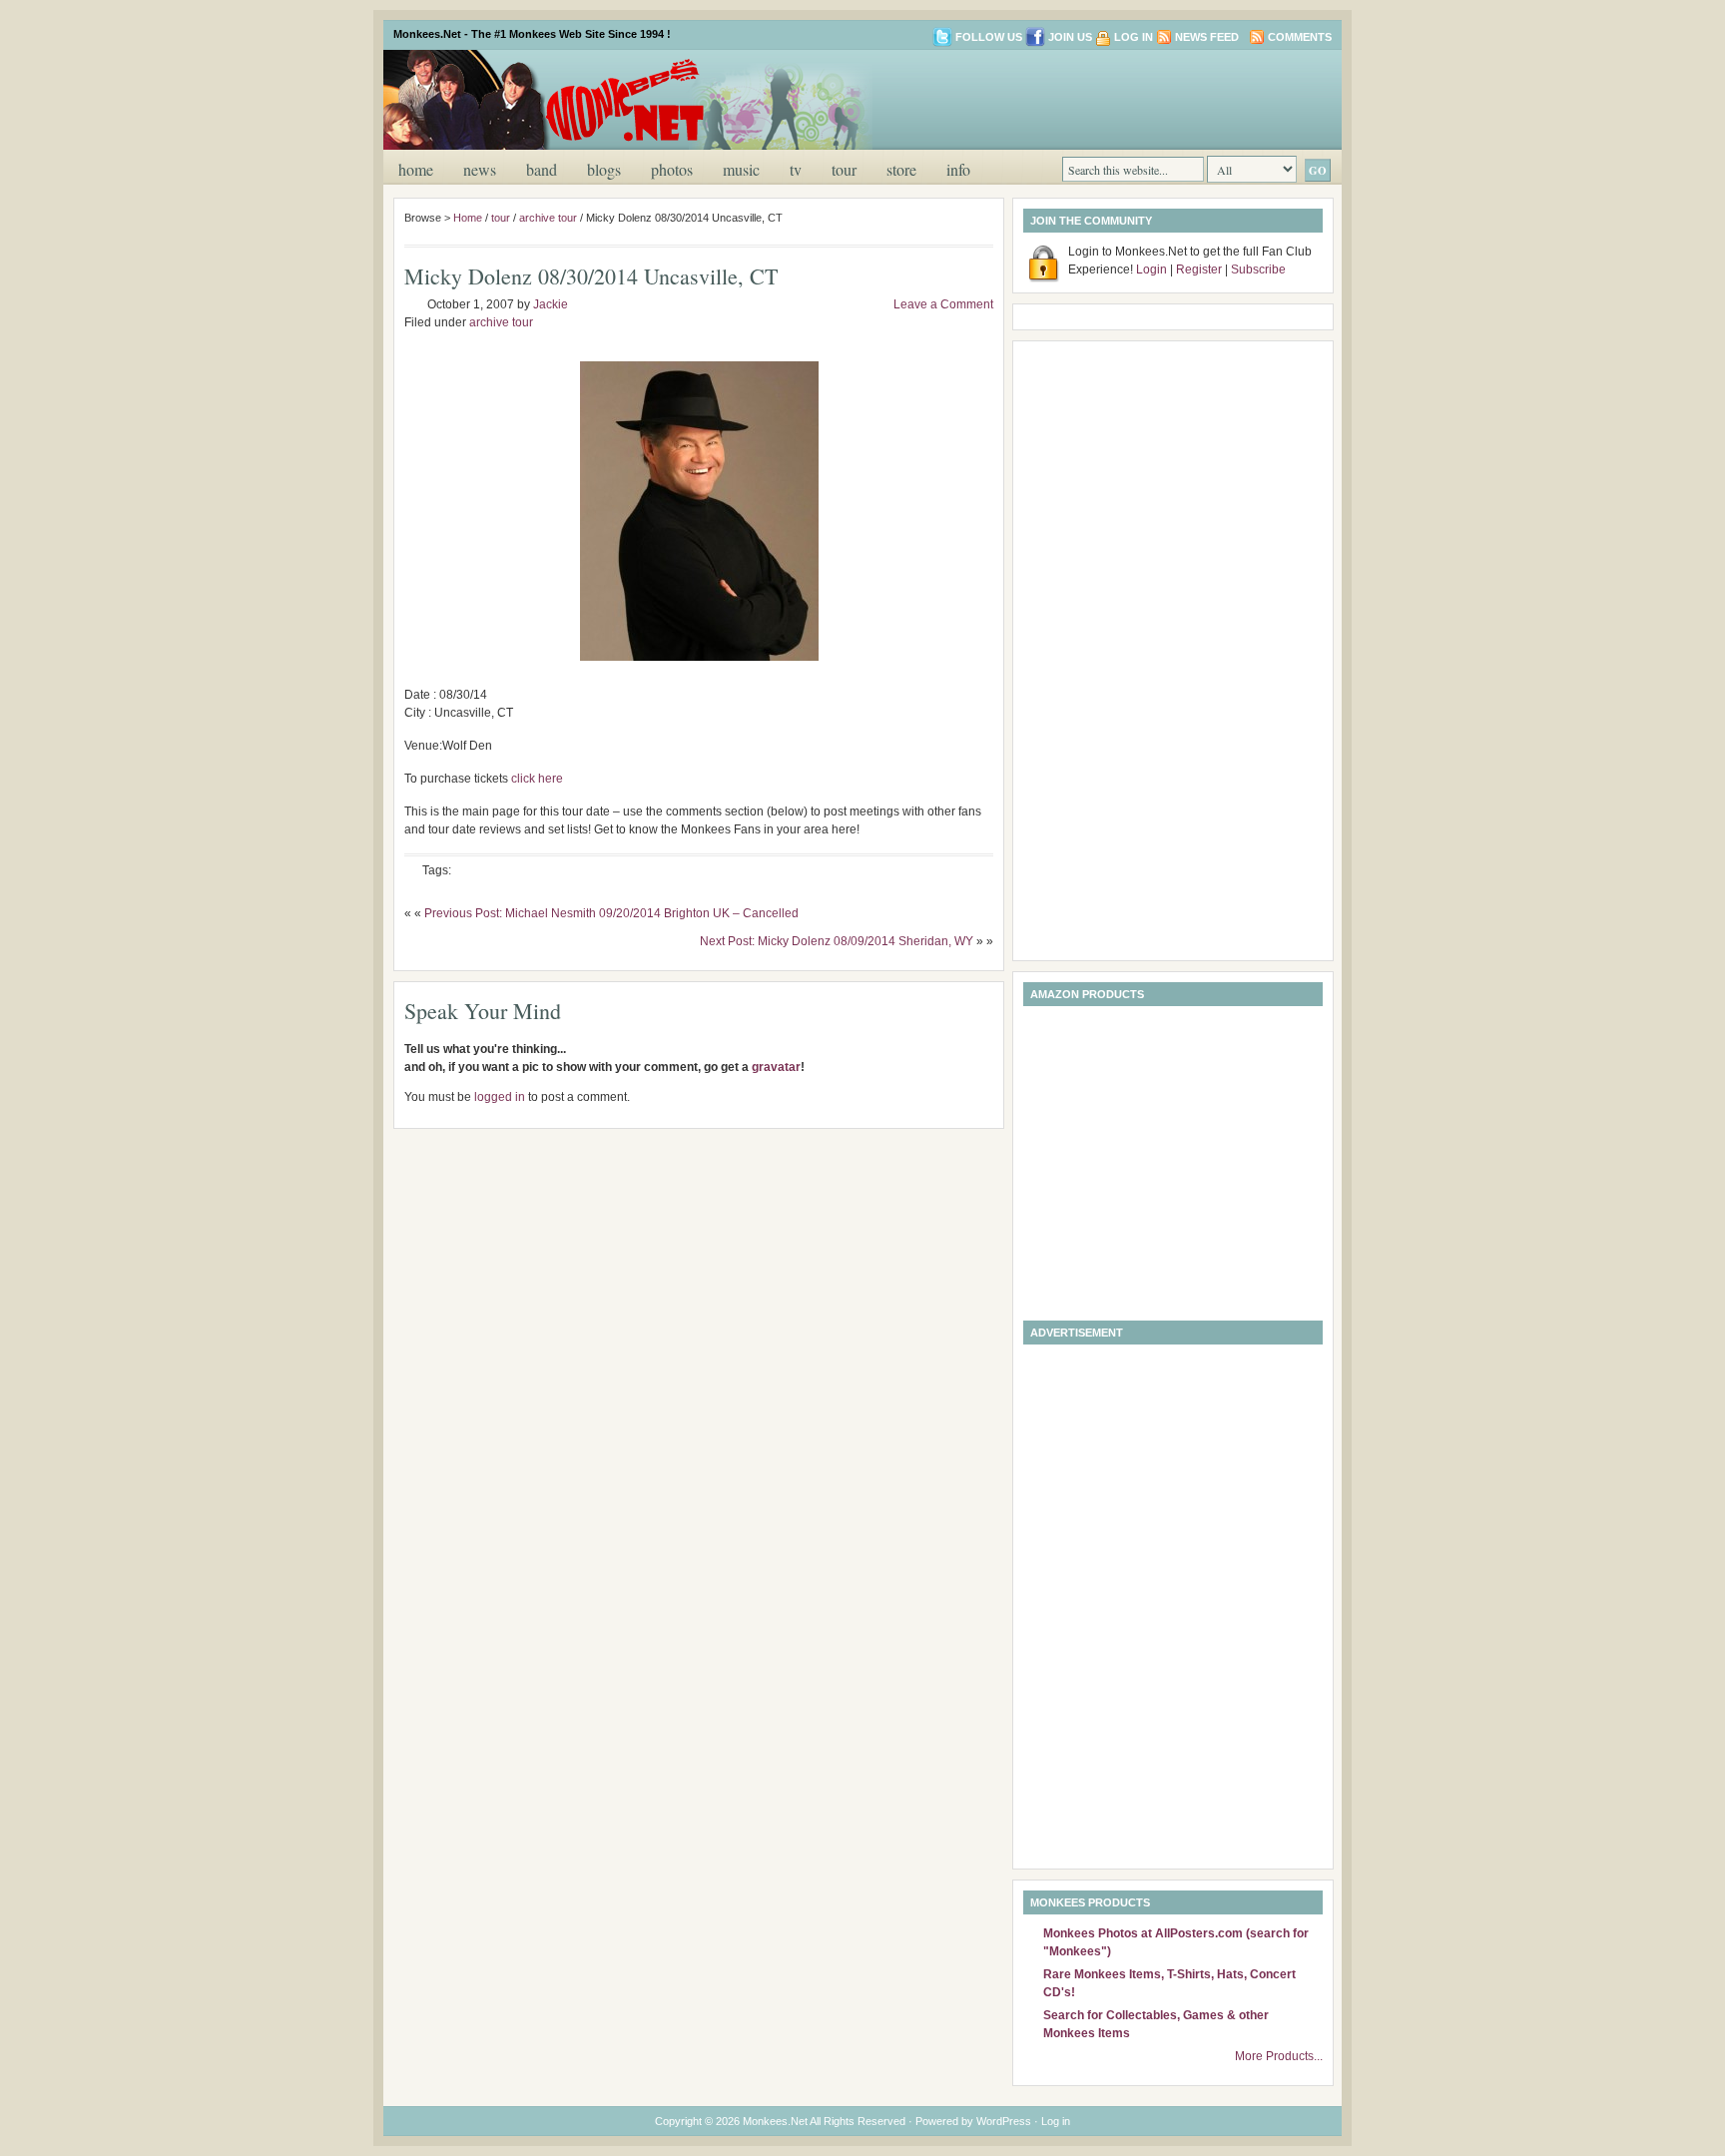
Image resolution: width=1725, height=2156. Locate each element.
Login (1151, 269)
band (542, 169)
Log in (1134, 37)
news (480, 169)
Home (416, 169)
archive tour (548, 218)
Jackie (551, 304)
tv (796, 169)
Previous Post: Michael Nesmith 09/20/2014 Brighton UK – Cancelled (611, 913)
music (741, 169)
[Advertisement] (1096, 98)
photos (672, 169)
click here (537, 779)
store (901, 169)
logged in (500, 1097)
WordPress (1004, 2121)
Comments (1300, 37)
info (958, 169)
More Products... (1279, 2056)
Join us (1070, 37)
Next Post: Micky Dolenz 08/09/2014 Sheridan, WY (837, 941)
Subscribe (1258, 269)
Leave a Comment (943, 304)
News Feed (1207, 37)
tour (844, 169)
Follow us (989, 37)
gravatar (776, 1067)
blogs (604, 169)
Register (1199, 269)
